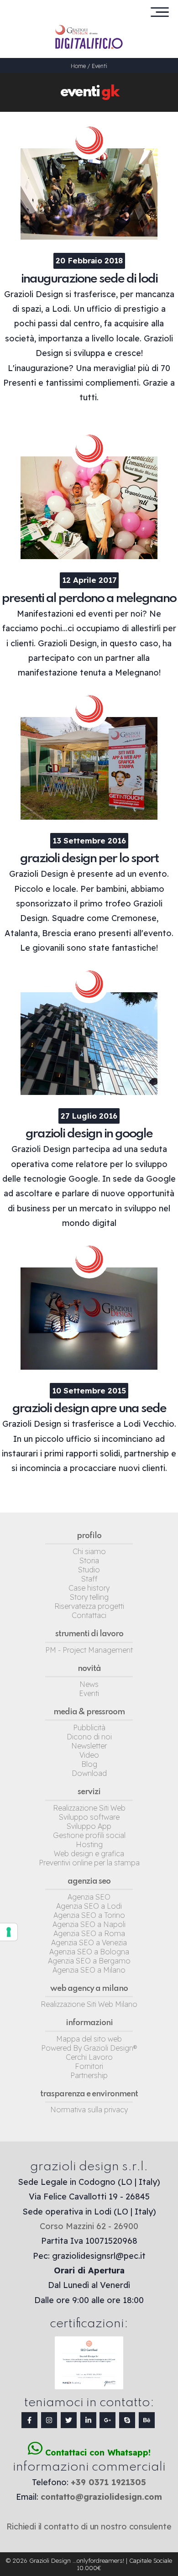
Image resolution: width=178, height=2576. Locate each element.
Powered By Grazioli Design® (89, 2048)
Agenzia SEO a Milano (89, 1970)
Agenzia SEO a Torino (89, 1915)
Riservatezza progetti (89, 1606)
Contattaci (89, 1615)
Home (78, 66)
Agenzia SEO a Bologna (89, 1952)
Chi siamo (89, 1551)
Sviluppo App (89, 1826)
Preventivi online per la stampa (89, 1863)
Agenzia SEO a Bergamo (89, 1961)
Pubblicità (89, 1728)
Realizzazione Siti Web (89, 1808)
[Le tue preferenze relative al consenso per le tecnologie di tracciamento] (9, 1932)
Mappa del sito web (89, 2039)
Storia (89, 1560)
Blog (89, 1764)
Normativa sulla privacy (89, 2110)
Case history (89, 1588)
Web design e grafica (89, 1853)
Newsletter (89, 1746)
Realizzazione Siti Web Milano (89, 2004)
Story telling (89, 1597)
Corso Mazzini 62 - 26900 (89, 2226)
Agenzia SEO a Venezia (89, 1942)
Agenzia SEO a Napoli (89, 1924)
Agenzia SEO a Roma (89, 1933)
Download (89, 1773)
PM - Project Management (89, 1650)
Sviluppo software (89, 1817)
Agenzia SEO (89, 1897)
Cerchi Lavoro (89, 2057)
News (89, 1684)
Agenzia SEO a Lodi (89, 1906)
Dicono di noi (89, 1737)
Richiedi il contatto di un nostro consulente (89, 2526)
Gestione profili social (89, 1835)
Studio (89, 1570)
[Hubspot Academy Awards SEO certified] (89, 2387)
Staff (89, 1579)
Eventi (99, 66)
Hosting (89, 1844)
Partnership (89, 2075)
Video (89, 1755)
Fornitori (89, 2066)
